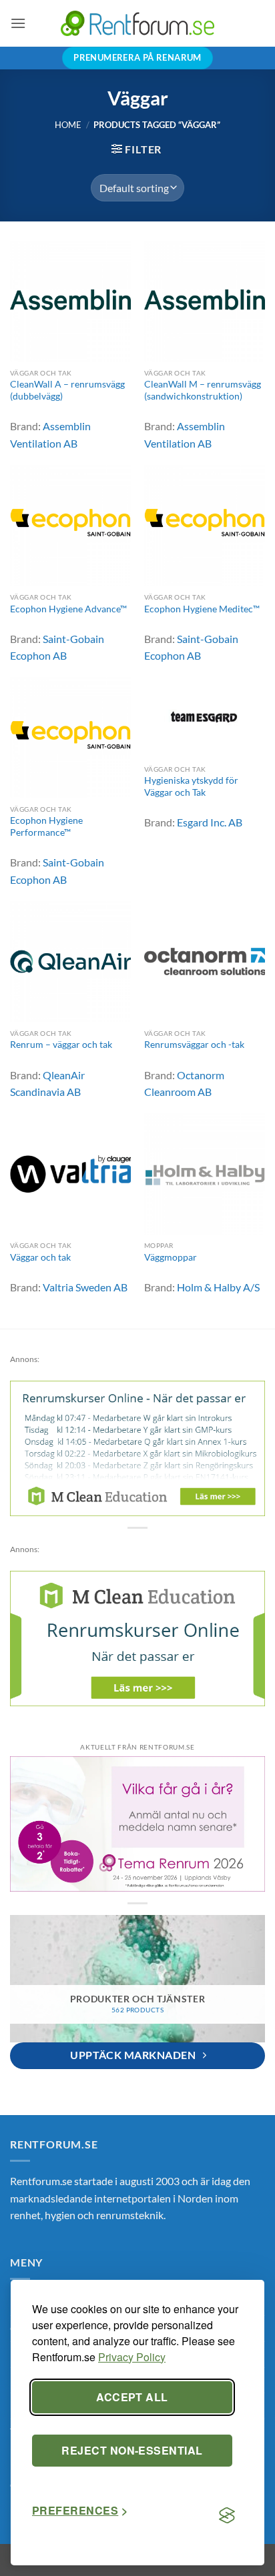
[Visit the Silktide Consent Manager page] (227, 2516)
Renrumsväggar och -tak (194, 1045)
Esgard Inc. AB (210, 822)
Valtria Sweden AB (85, 1287)
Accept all (132, 2397)
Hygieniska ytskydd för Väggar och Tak (191, 786)
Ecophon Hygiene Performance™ (46, 826)
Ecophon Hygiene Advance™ (68, 609)
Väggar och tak (40, 1257)
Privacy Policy (132, 2357)
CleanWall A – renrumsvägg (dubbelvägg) (67, 390)
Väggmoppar (171, 1257)
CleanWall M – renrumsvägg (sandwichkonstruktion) (203, 390)
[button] (18, 23)
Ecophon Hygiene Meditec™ (202, 609)
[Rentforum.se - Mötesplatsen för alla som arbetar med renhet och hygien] (137, 23)
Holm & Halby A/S (218, 1287)
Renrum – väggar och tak (61, 1045)
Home (68, 125)
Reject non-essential (132, 2450)
